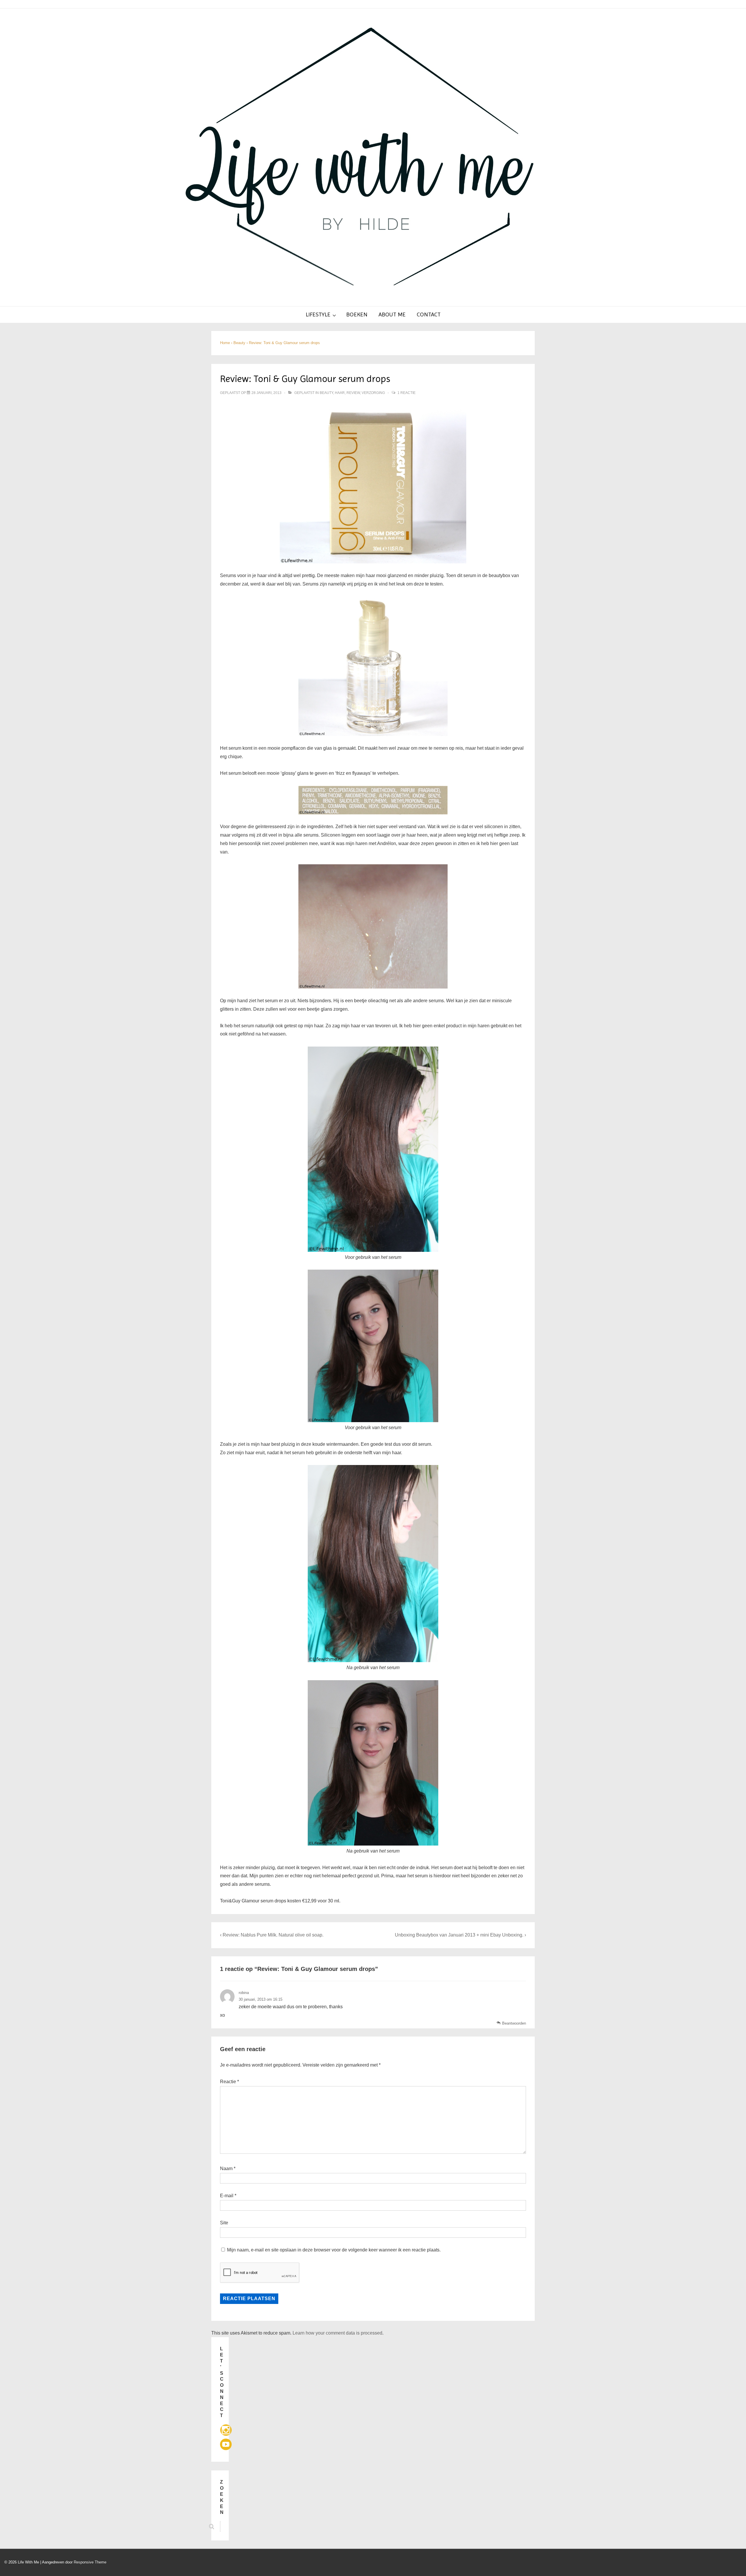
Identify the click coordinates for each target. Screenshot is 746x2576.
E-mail (227, 2196)
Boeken (357, 314)
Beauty (326, 393)
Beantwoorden (514, 2023)
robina (244, 1993)
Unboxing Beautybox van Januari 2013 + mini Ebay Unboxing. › (460, 1935)
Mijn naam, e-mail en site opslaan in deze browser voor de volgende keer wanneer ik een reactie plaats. (334, 2250)
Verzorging (373, 393)
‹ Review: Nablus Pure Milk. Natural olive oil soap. (272, 1935)
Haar (340, 393)
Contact (429, 314)
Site (224, 2223)
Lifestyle (318, 314)
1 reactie (407, 393)
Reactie (229, 2082)
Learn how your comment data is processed (337, 2333)
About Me (392, 314)
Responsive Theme (90, 2562)
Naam (226, 2168)
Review (353, 393)
